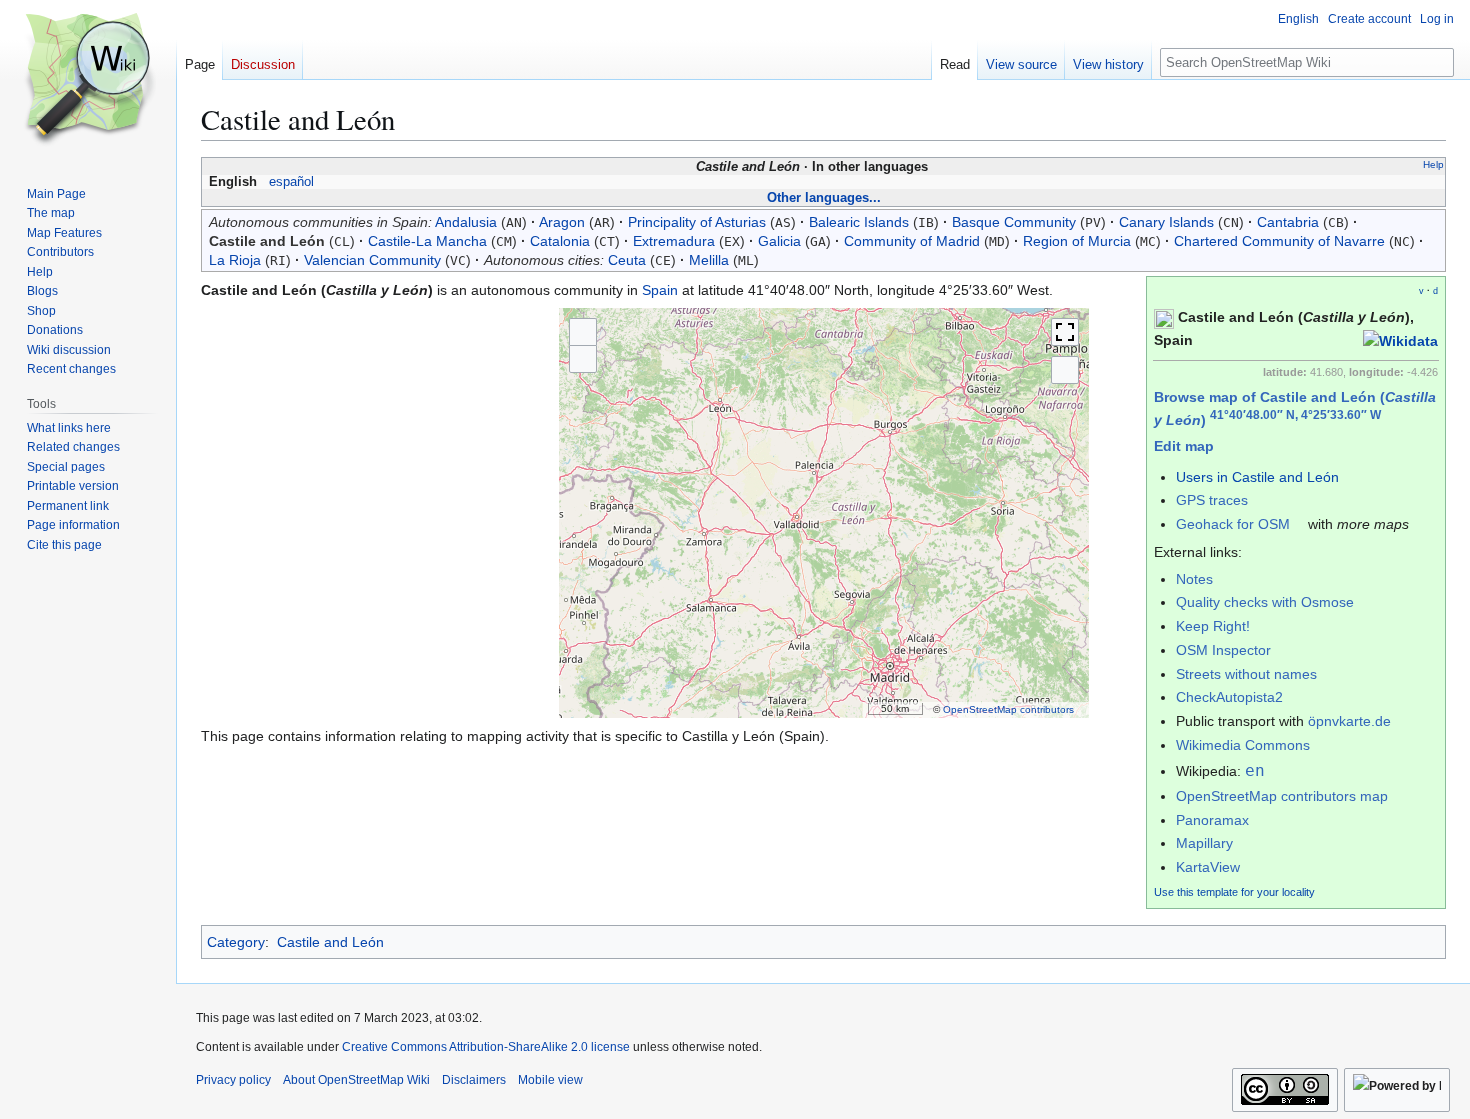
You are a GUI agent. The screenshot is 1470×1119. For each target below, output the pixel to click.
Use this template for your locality (1234, 892)
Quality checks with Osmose (1265, 602)
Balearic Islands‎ (859, 222)
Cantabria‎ (1288, 222)
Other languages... (824, 197)
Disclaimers (474, 1080)
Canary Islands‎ (1166, 222)
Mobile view (550, 1080)
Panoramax (1212, 820)
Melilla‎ (709, 260)
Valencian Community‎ (372, 260)
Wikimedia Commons (1243, 745)
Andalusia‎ (466, 222)
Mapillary (1204, 843)
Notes (1194, 579)
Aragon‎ (562, 222)
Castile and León (330, 942)
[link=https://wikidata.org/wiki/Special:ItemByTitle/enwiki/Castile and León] (1400, 340)
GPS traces (1212, 500)
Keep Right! (1213, 626)
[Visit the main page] (88, 80)
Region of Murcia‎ (1077, 241)
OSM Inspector (1223, 650)
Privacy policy (233, 1080)
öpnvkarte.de (1349, 721)
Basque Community (1014, 222)
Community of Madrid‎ (912, 241)
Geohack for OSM (1233, 524)
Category (236, 942)
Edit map (1184, 446)
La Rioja (235, 260)
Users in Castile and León (1257, 477)
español (291, 182)
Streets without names (1246, 674)
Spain (660, 290)
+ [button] (583, 331)
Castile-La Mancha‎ (427, 241)
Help (1433, 164)
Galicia (779, 241)
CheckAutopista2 (1229, 697)
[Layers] (1065, 370)
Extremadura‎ (674, 241)
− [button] (583, 359)
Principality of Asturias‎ (697, 222)
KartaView (1208, 867)
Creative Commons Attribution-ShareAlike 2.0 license (486, 1047)
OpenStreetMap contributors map (1282, 796)
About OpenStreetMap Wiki (356, 1080)
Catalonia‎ (560, 241)
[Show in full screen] (1065, 332)
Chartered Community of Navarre (1279, 241)
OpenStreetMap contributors (1008, 709)
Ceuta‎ (627, 260)
